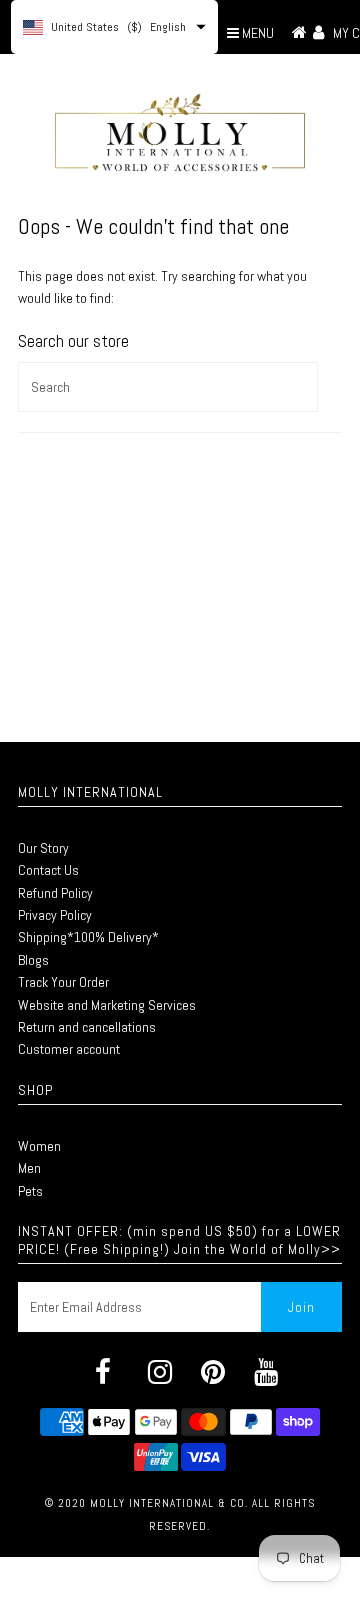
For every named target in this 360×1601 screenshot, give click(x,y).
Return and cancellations (87, 1027)
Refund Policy (55, 893)
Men (29, 1168)
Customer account (69, 1049)
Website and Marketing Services (107, 1005)
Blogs (33, 960)
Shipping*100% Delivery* (88, 937)
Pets (30, 1191)
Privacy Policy (55, 915)
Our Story (43, 848)
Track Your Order (63, 982)
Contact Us (48, 870)
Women (39, 1146)
